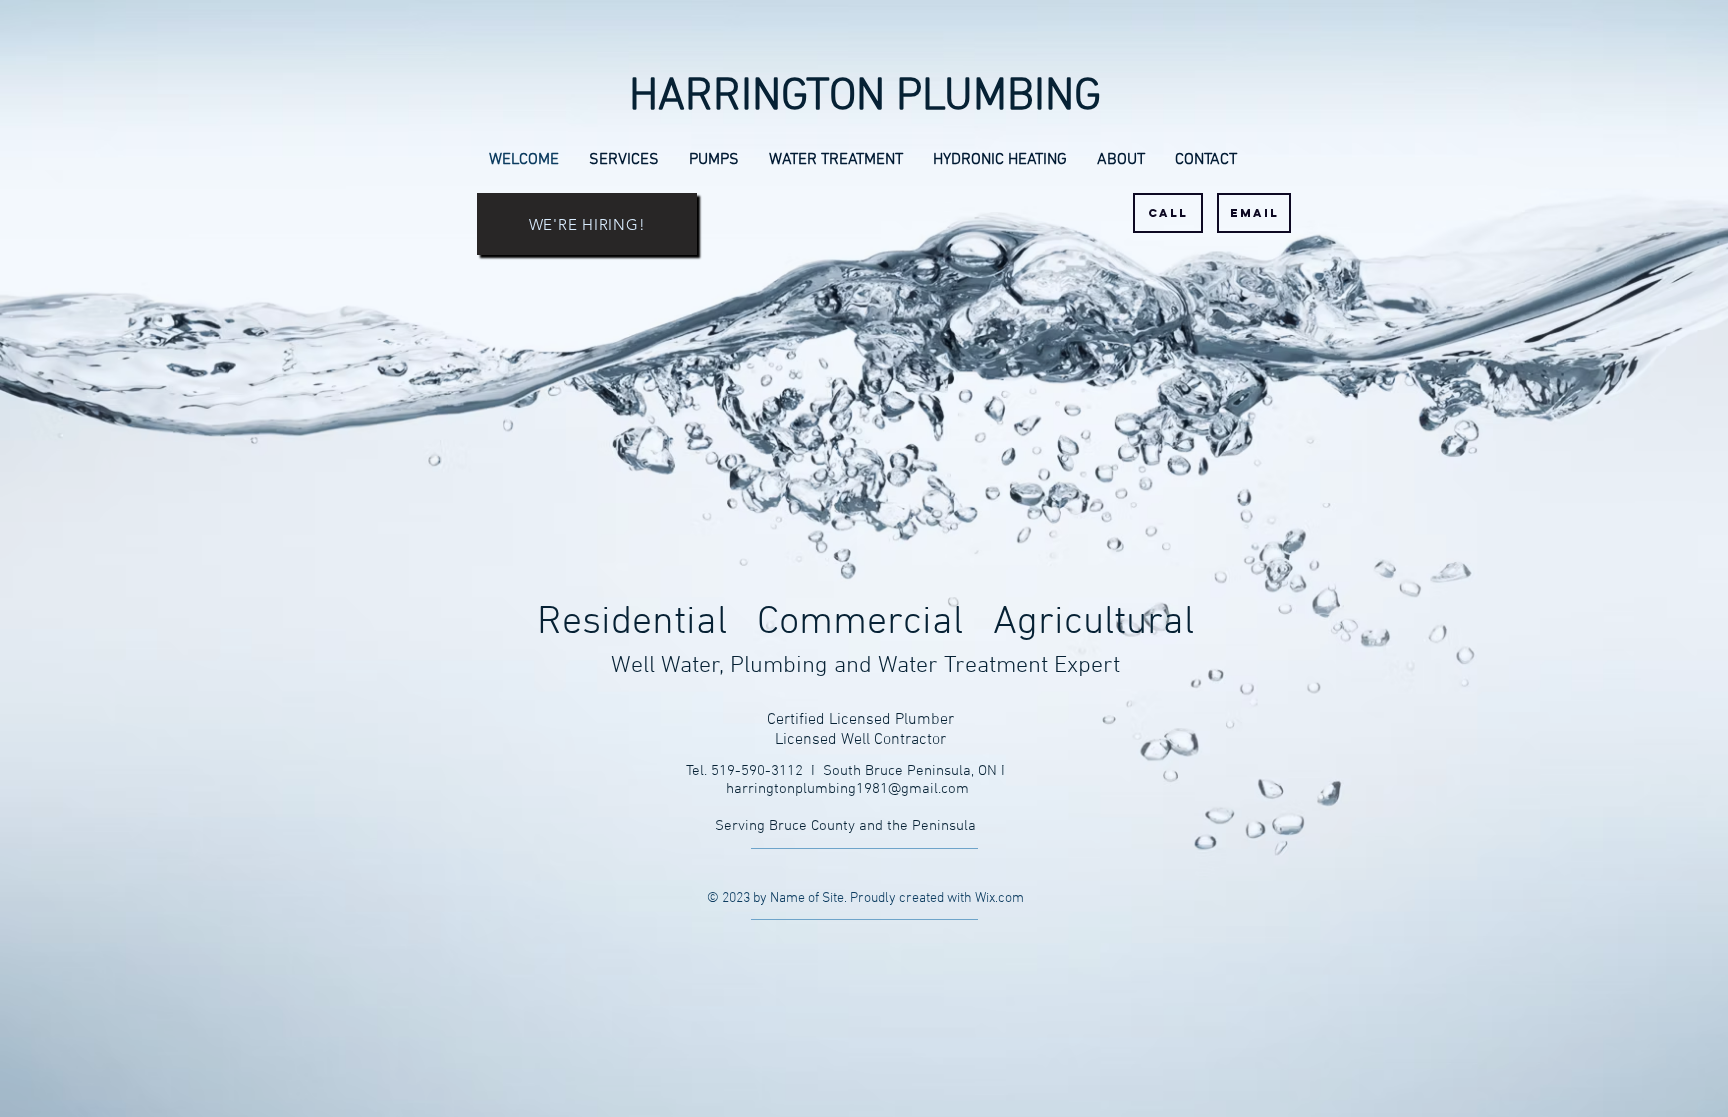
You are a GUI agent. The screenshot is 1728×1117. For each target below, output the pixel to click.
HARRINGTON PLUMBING (865, 98)
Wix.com (999, 898)
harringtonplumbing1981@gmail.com (847, 789)
